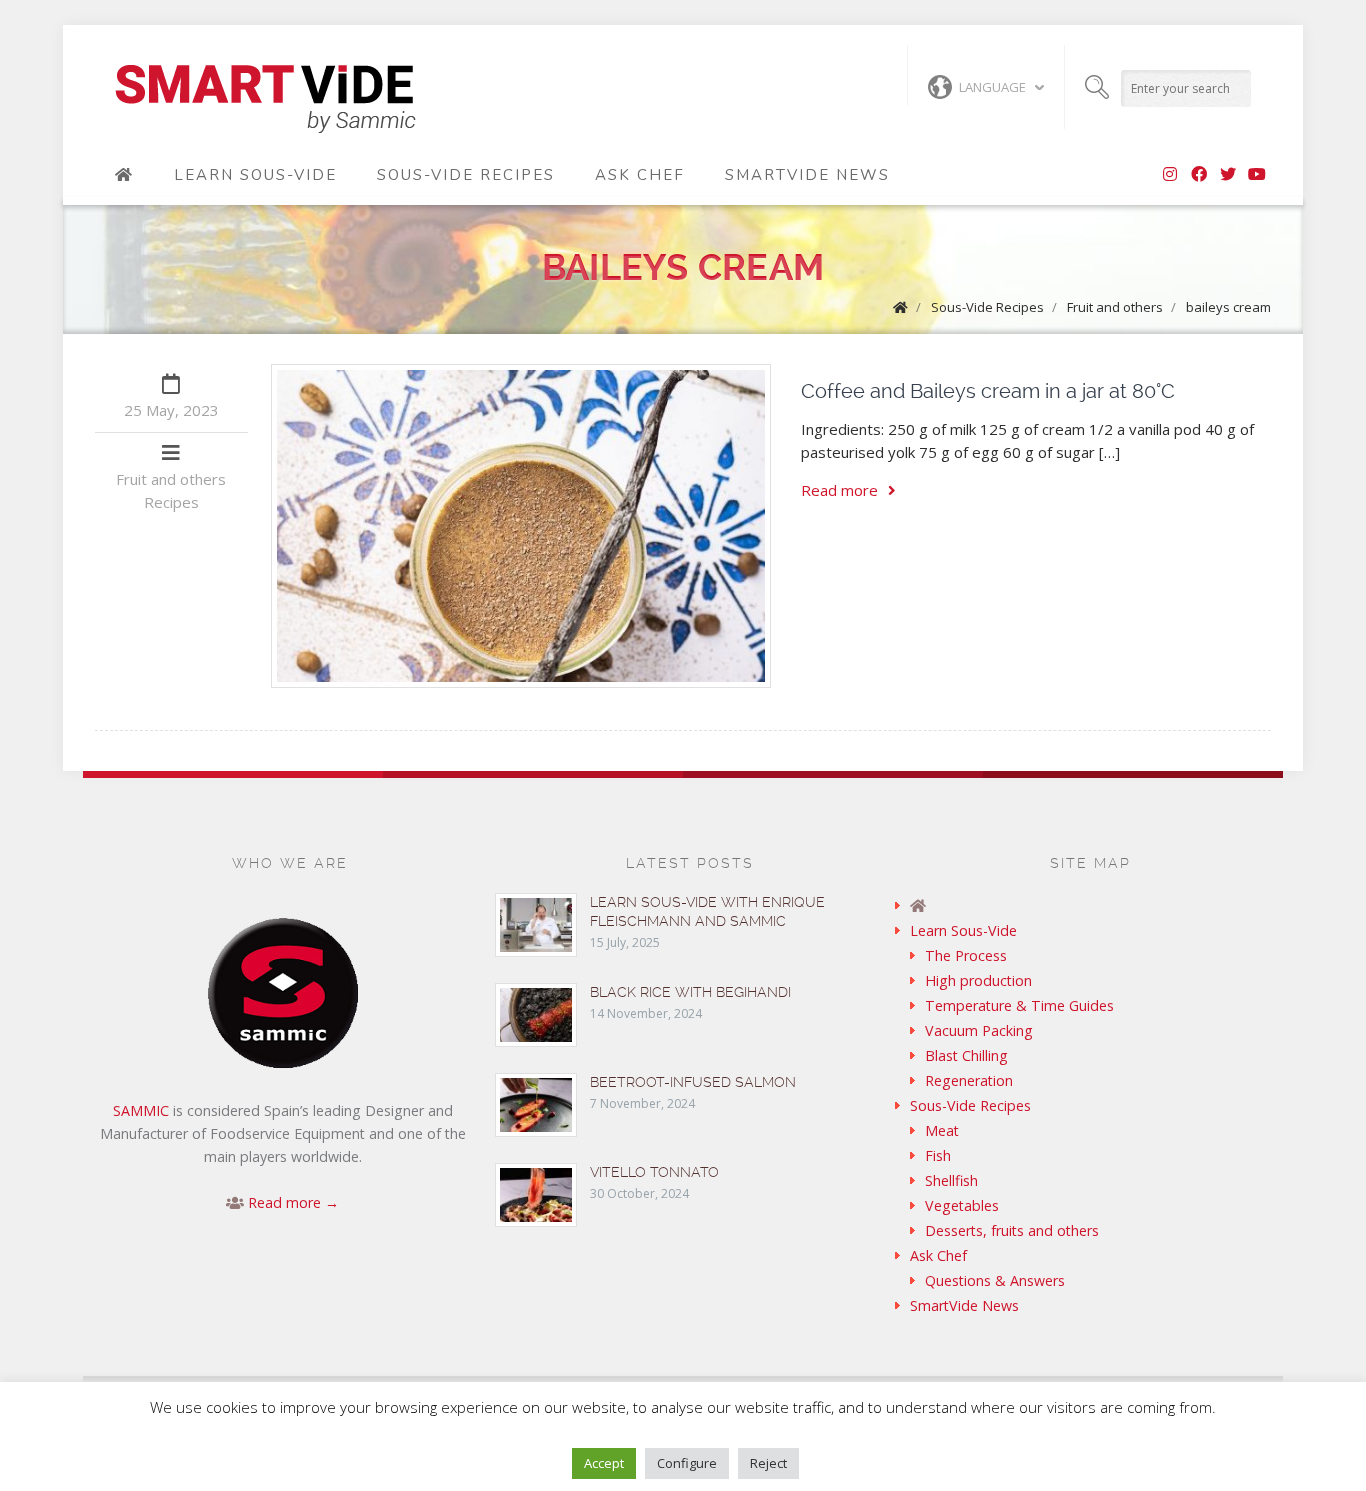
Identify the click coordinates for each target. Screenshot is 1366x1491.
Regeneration (969, 1080)
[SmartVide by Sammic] (124, 175)
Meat (942, 1130)
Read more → (293, 1202)
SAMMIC (141, 1110)
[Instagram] (1170, 175)
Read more (839, 490)
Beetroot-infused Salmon (693, 1082)
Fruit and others (1115, 307)
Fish (938, 1155)
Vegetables (962, 1205)
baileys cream (1228, 307)
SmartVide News (807, 175)
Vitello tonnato (654, 1172)
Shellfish (951, 1180)
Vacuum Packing (979, 1030)
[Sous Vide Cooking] (265, 100)
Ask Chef (640, 175)
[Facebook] (1199, 175)
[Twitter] (1228, 175)
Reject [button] (768, 1463)
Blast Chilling (966, 1055)
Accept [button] (604, 1463)
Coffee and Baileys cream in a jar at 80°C (988, 391)
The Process (966, 955)
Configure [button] (687, 1463)
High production (978, 980)
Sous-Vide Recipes (466, 175)
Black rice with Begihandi (690, 992)
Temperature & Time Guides (1019, 1005)
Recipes (171, 502)
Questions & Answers (995, 1280)
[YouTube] (1257, 175)
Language (992, 87)
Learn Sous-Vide (255, 175)
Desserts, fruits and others (1012, 1230)
